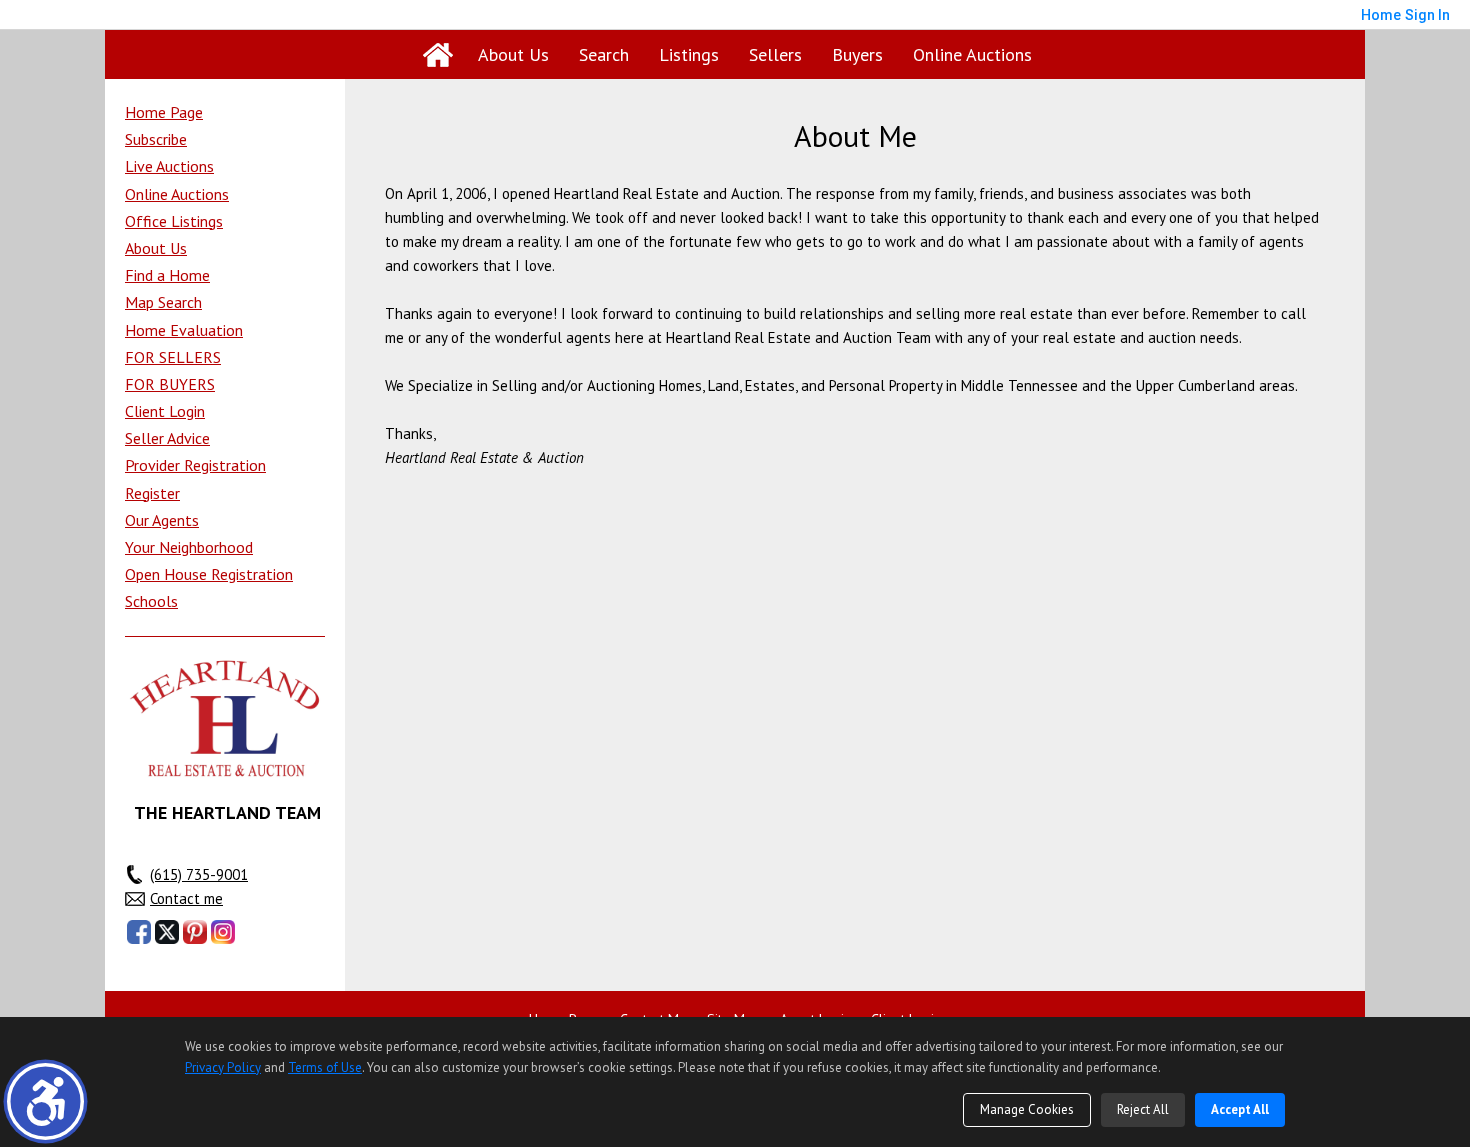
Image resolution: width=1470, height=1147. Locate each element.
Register (152, 493)
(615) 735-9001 (199, 874)
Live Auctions (169, 166)
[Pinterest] (195, 932)
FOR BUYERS (170, 384)
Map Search (163, 302)
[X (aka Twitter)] (167, 932)
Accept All (1240, 1109)
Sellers (775, 54)
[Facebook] (139, 932)
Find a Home (167, 275)
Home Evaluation (184, 330)
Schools (151, 601)
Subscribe (156, 139)
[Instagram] (223, 932)
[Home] (438, 55)
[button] (45, 1101)
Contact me (186, 899)
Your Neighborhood (189, 547)
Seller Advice (167, 438)
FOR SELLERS (173, 357)
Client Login (165, 411)
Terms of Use (325, 1067)
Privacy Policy (223, 1067)
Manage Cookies (1027, 1109)
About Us (513, 54)
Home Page (164, 112)
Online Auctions (972, 54)
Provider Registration (195, 465)
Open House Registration (209, 574)
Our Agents (162, 520)
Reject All (1143, 1109)
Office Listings (174, 221)
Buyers (857, 54)
